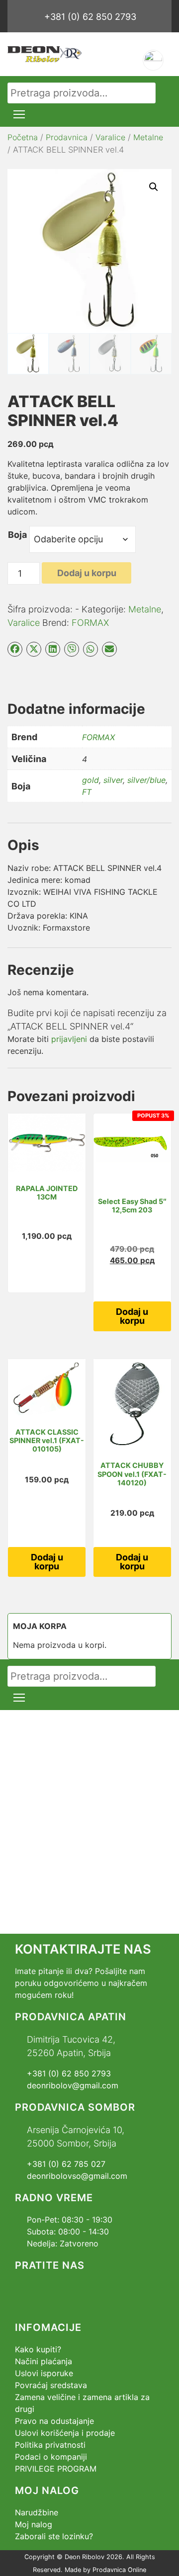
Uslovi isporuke (44, 2373)
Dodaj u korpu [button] (132, 1316)
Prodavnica (67, 137)
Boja (17, 535)
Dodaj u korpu (87, 573)
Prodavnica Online (119, 2570)
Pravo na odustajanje (54, 2421)
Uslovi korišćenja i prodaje (65, 2433)
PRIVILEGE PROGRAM (56, 2469)
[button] (154, 187)
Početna (23, 137)
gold (90, 780)
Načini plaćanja (44, 2361)
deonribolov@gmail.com (73, 2085)
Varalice (110, 137)
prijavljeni (69, 1039)
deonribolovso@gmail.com (77, 2176)
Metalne (148, 137)
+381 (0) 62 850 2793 (90, 17)
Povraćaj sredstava (51, 2385)
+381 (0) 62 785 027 (66, 2164)
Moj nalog (34, 2524)
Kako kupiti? (38, 2349)
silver (113, 780)
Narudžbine (37, 2512)
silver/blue (146, 780)
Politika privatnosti (50, 2445)
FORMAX (90, 623)
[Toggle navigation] (19, 114)
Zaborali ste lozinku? (54, 2536)
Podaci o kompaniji (51, 2457)
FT (87, 792)
